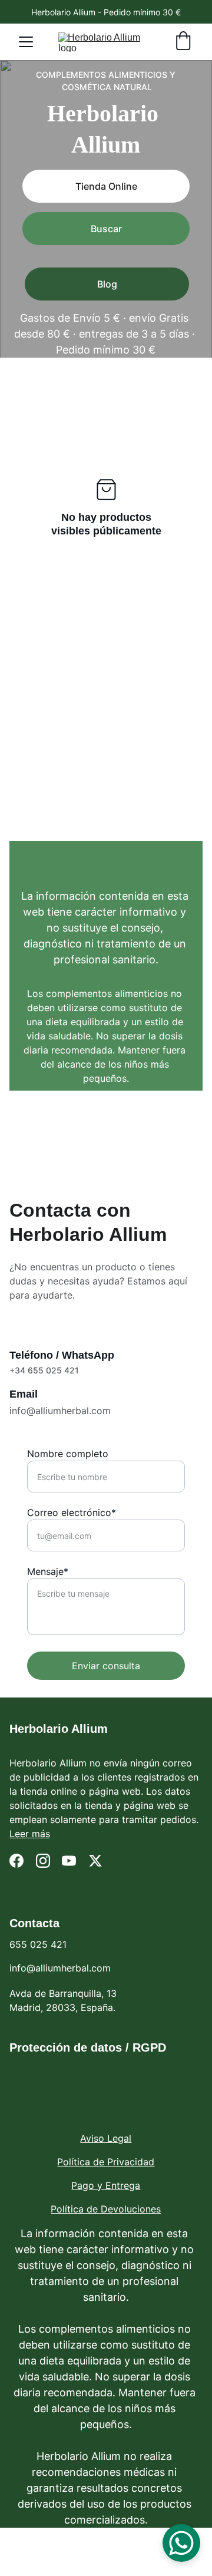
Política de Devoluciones (106, 2209)
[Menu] (26, 42)
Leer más (30, 1834)
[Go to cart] (183, 42)
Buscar (106, 229)
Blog (107, 284)
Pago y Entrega (106, 2185)
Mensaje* (48, 1571)
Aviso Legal (106, 2138)
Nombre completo (68, 1454)
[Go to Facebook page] (16, 1861)
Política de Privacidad (106, 2162)
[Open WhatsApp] (181, 2543)
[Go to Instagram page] (43, 1861)
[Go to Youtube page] (69, 1861)
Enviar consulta (106, 1666)
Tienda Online (106, 186)
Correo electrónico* (72, 1512)
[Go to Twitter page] (95, 1861)
